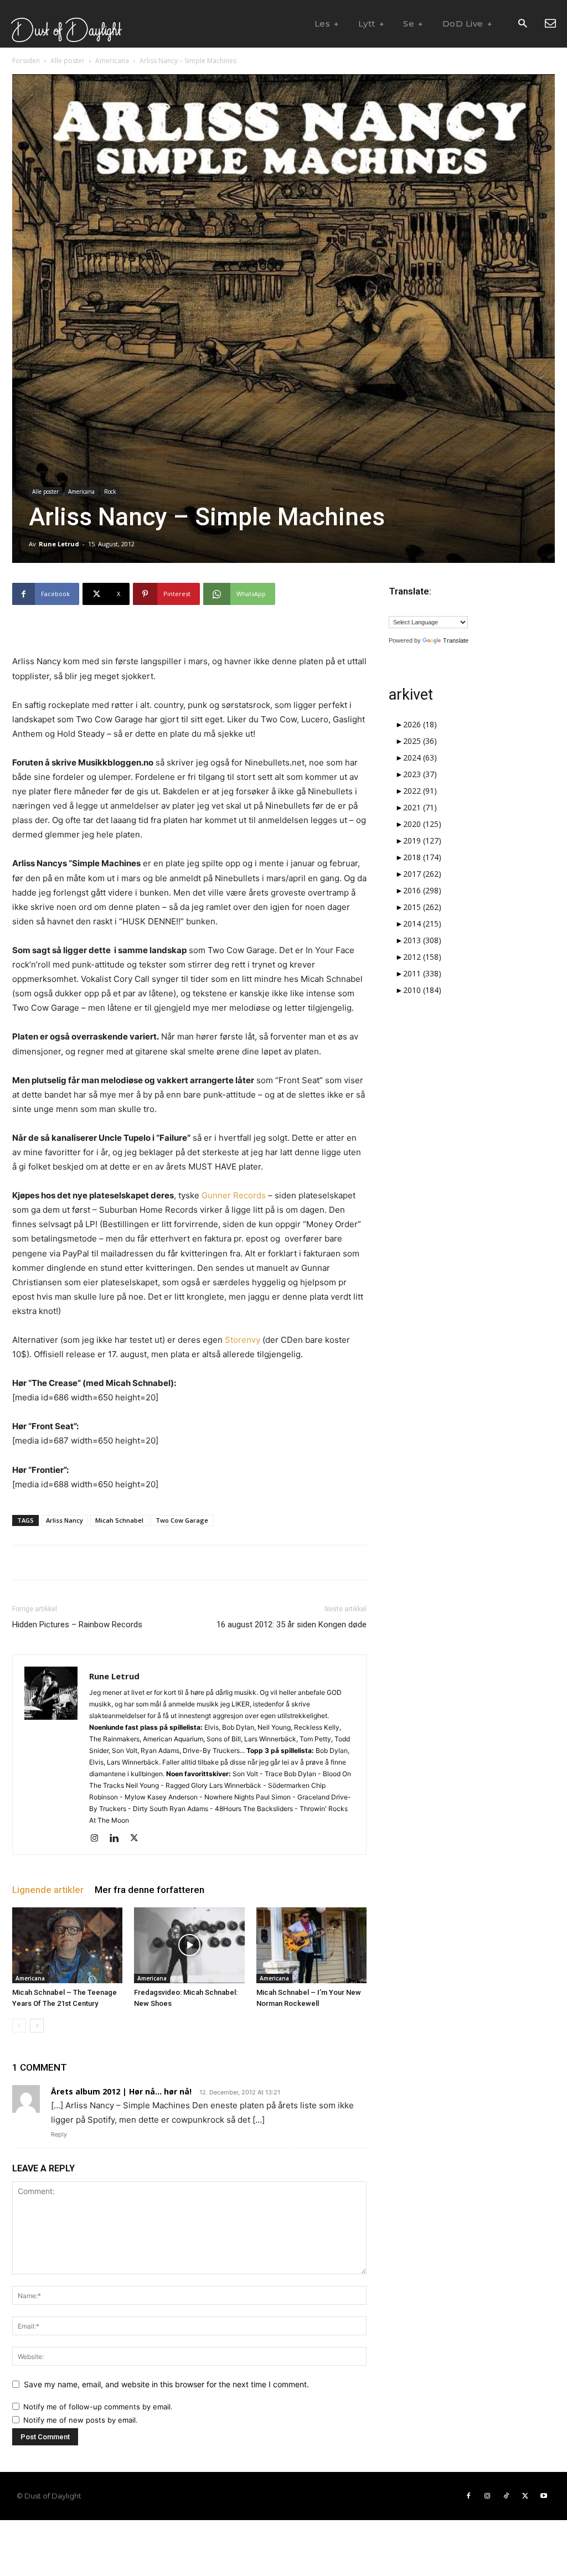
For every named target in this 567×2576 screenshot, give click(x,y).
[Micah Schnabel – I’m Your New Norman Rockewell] (311, 1945)
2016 (422, 890)
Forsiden (26, 61)
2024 (420, 757)
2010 (422, 990)
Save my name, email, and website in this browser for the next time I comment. (166, 2384)
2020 (422, 824)
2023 (420, 774)
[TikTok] (506, 2496)
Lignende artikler (48, 1890)
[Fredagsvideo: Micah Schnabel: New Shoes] (189, 1945)
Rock (110, 492)
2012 (422, 957)
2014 (422, 924)
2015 (422, 907)
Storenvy (243, 1340)
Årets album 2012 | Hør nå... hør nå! (121, 2091)
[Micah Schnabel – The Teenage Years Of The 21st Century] (67, 1945)
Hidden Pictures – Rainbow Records (77, 1625)
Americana (112, 61)
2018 (422, 857)
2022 (420, 791)
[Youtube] (544, 2496)
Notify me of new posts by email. (81, 2420)
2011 (422, 973)
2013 (422, 940)
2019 (422, 840)
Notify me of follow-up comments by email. (98, 2407)
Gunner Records (234, 1195)
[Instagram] (98, 1839)
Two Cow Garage (182, 1520)
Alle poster (68, 61)
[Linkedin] (118, 1839)
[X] (138, 1839)
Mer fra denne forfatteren (150, 1890)
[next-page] (37, 2026)
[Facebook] (468, 2496)
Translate (456, 640)
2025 (420, 741)
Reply (59, 2134)
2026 (420, 724)
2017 (422, 874)
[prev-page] (19, 2026)
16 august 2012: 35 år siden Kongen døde (292, 1625)
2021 (420, 807)
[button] (522, 24)
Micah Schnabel (119, 1520)
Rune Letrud (59, 544)
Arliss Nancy (65, 1520)
